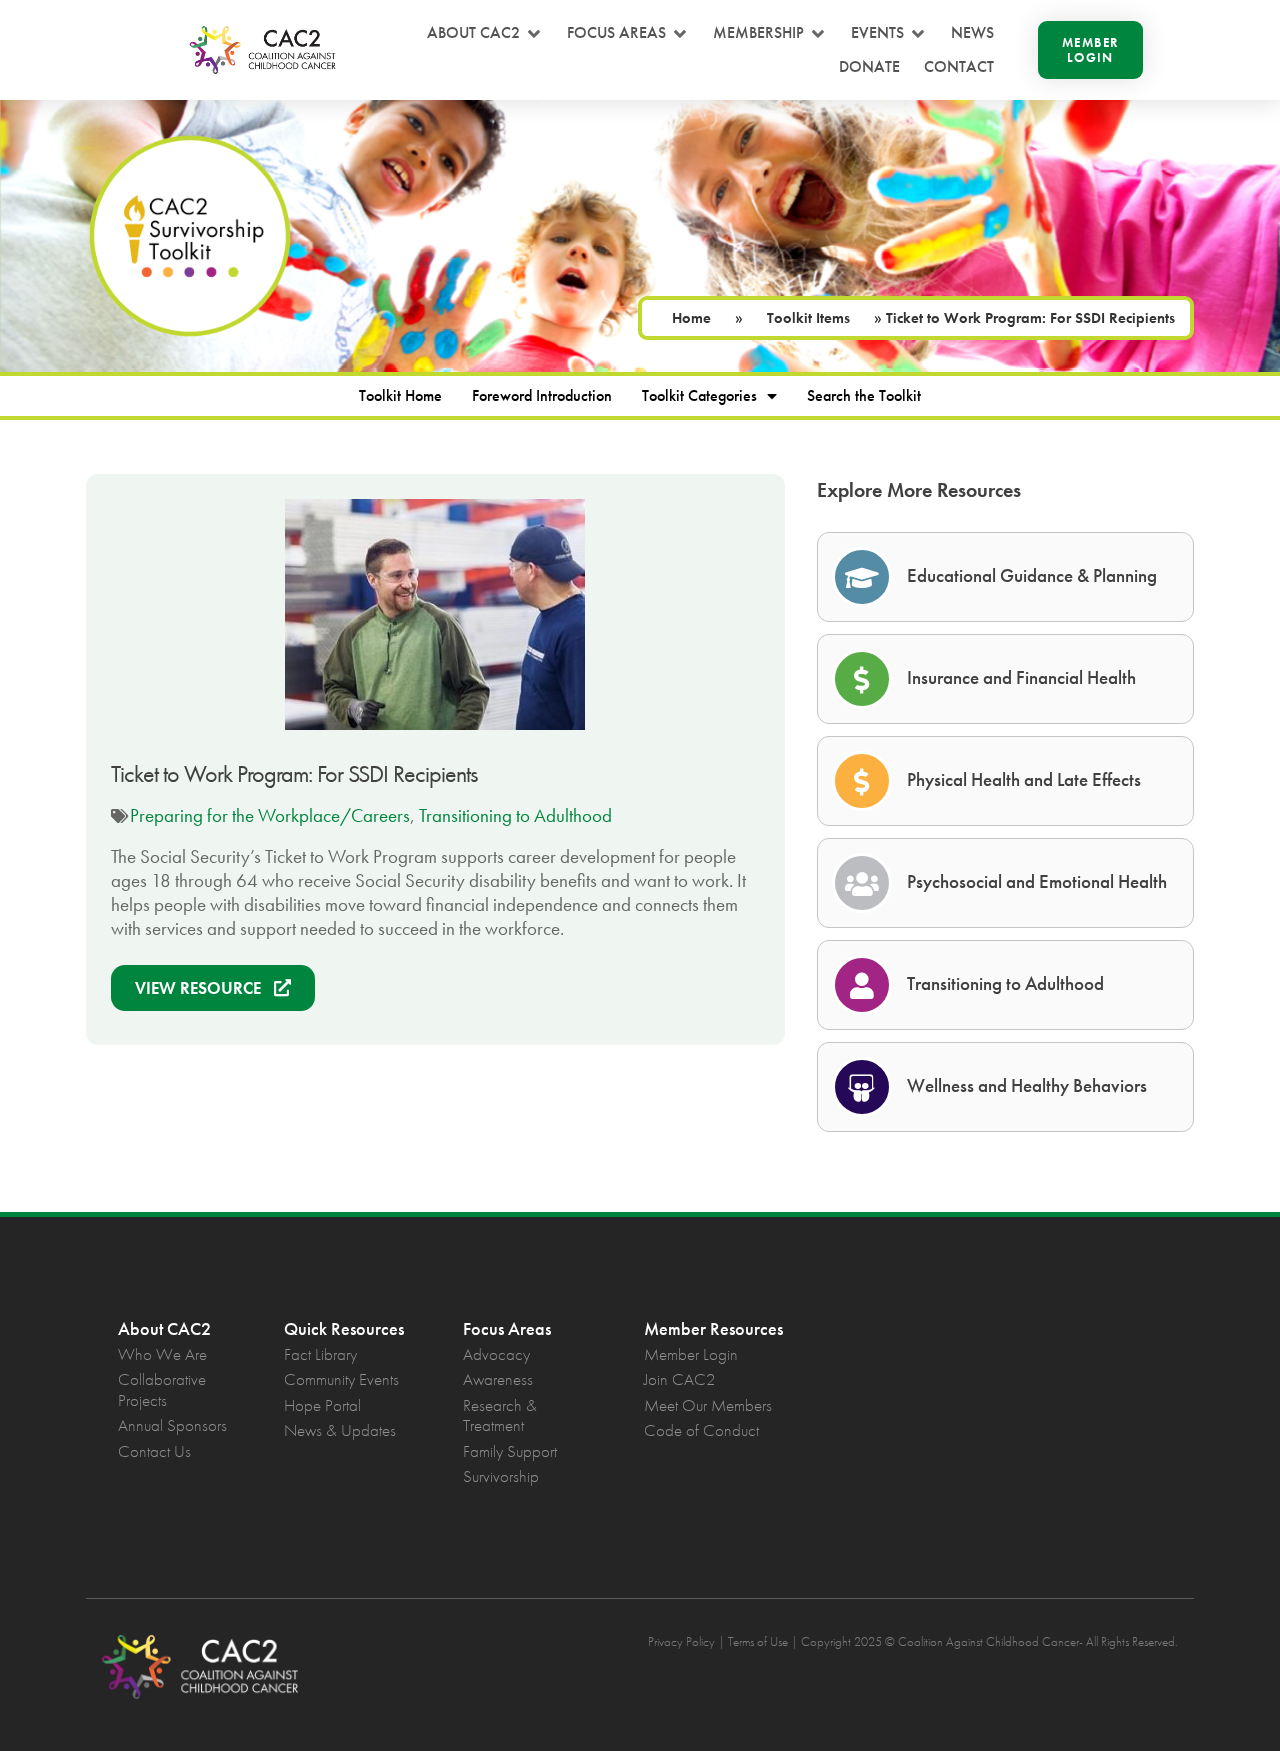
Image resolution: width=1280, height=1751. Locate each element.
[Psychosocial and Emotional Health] (862, 883)
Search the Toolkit (864, 395)
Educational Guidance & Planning (1032, 575)
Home (691, 318)
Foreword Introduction (542, 395)
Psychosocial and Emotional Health (1037, 881)
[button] (485, 33)
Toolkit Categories (699, 395)
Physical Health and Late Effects (1024, 779)
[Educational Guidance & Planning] (862, 577)
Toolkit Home (400, 395)
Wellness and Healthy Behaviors (1027, 1085)
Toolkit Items (808, 318)
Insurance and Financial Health (1021, 677)
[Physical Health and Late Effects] (862, 781)
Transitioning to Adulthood (515, 815)
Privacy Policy (681, 1641)
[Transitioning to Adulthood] (862, 985)
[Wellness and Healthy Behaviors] (862, 1087)
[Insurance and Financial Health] (862, 679)
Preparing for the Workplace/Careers (270, 815)
